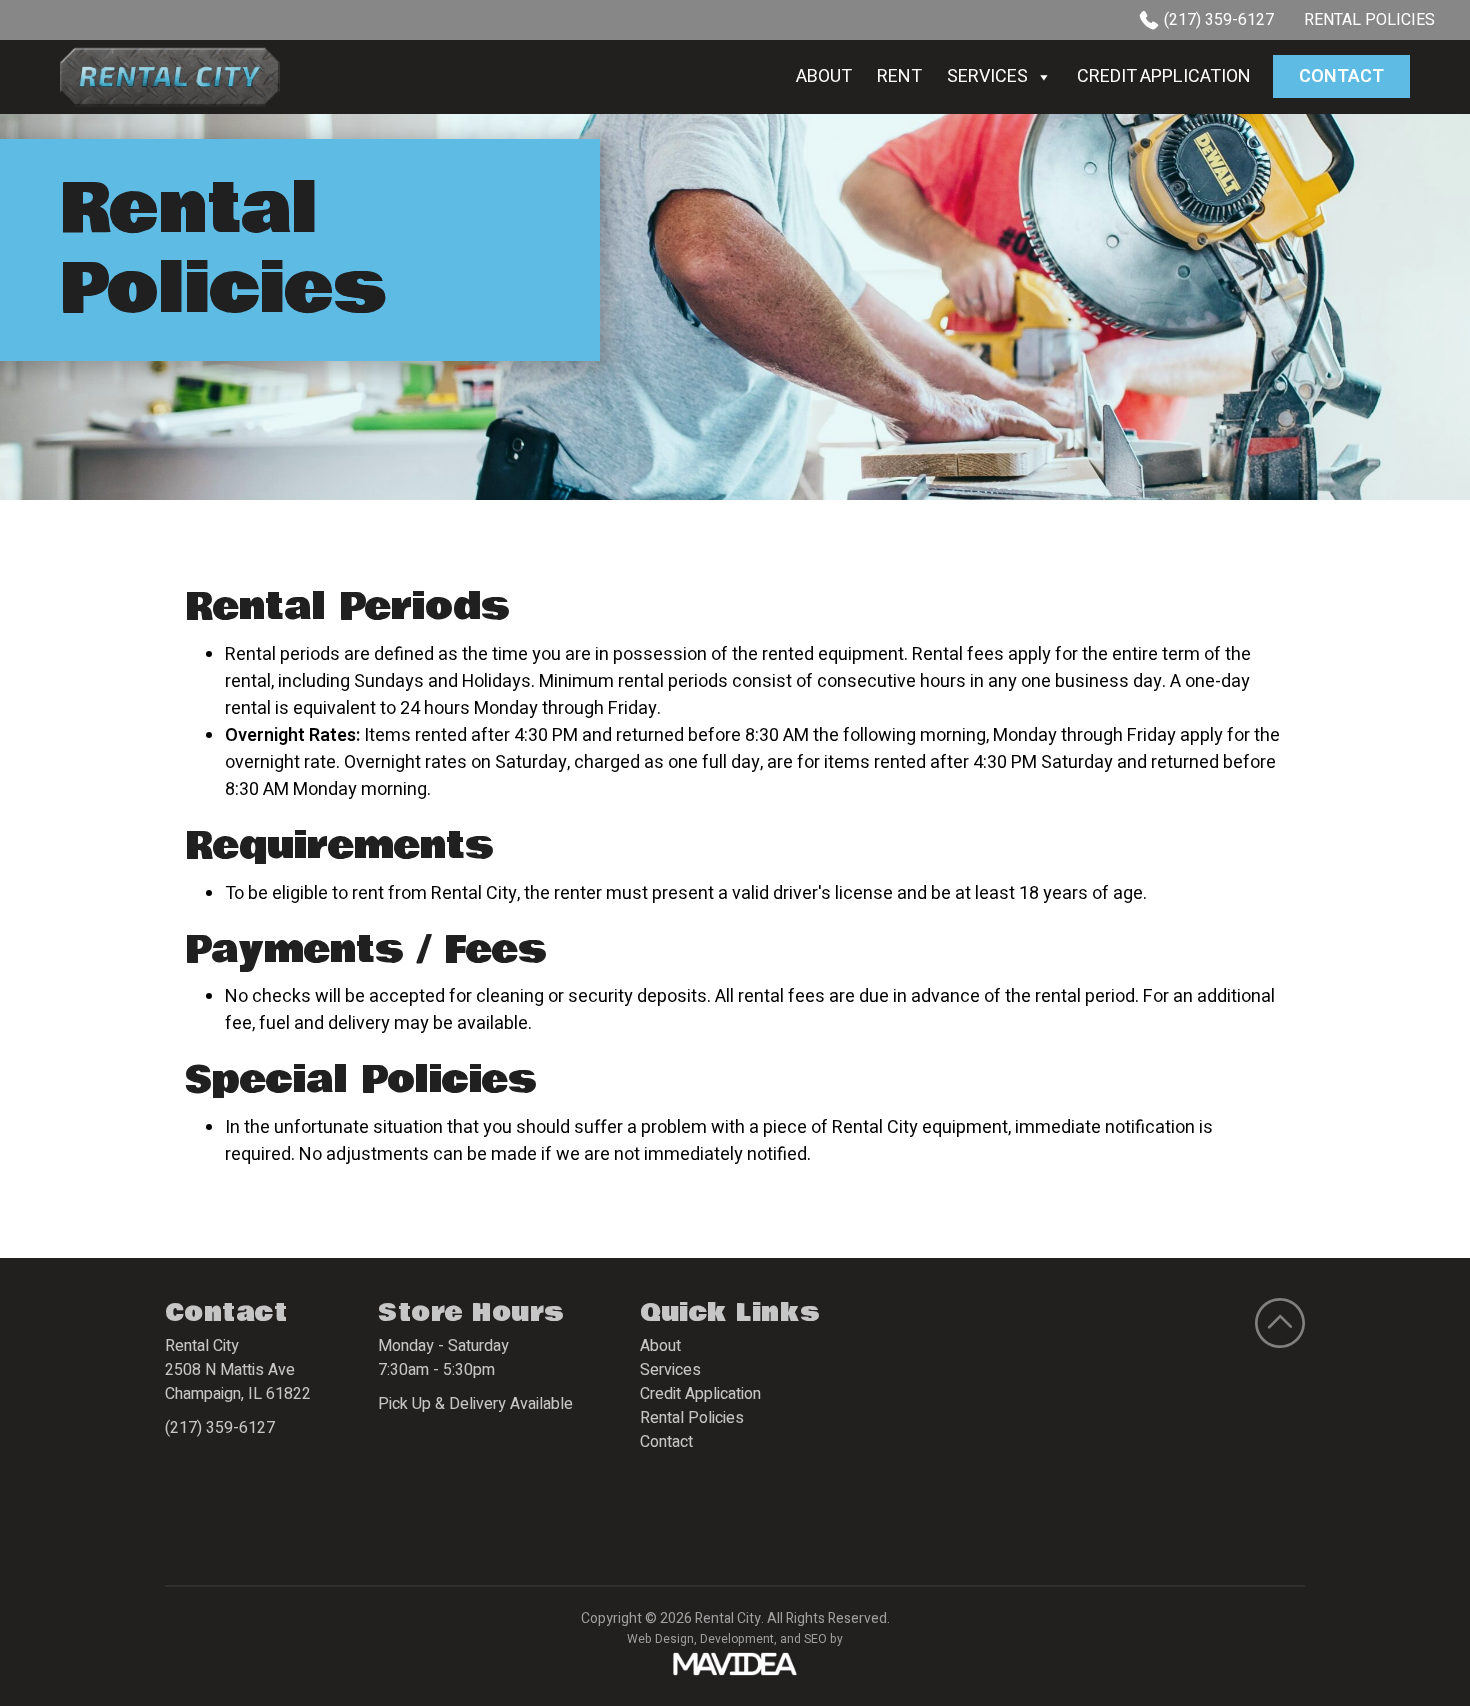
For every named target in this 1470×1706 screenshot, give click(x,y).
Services (987, 76)
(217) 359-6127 (1219, 20)
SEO (815, 1639)
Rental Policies (1369, 20)
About (824, 76)
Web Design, (662, 1639)
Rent (899, 76)
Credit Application (1164, 76)
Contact (1341, 76)
